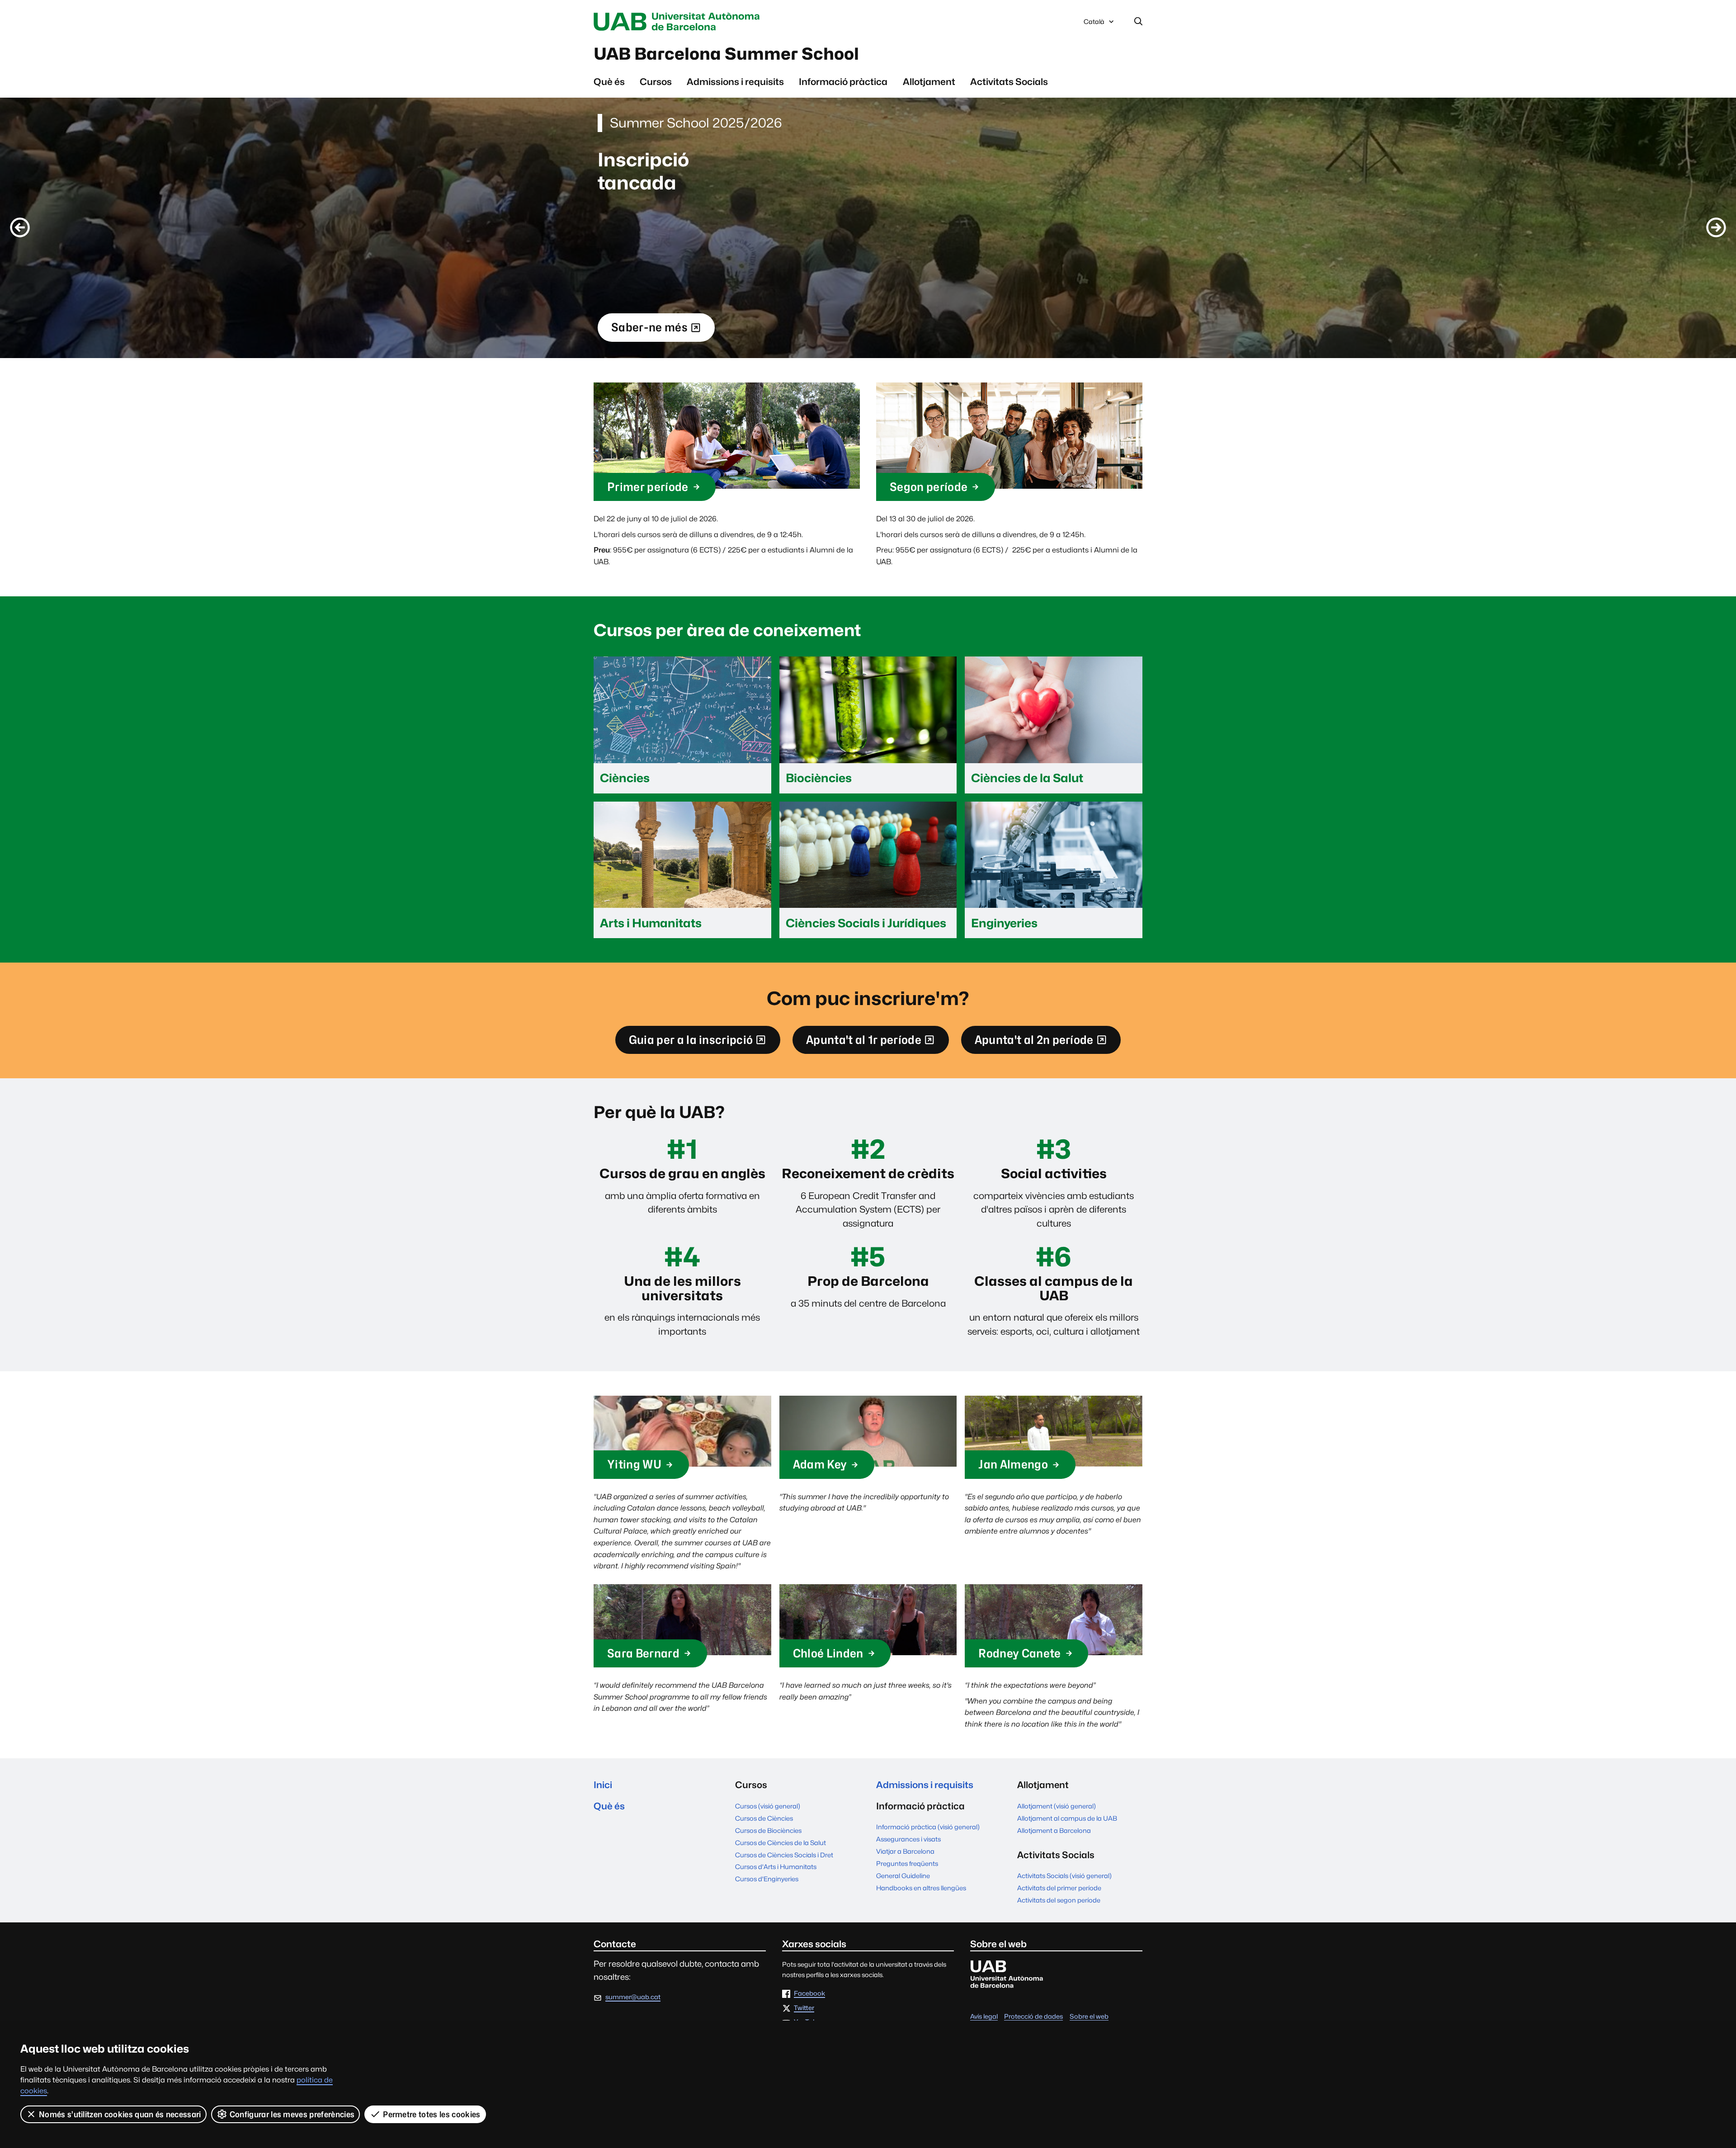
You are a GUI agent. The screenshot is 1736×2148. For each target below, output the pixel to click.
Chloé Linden (828, 1653)
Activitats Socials (1009, 82)
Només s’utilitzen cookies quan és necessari (120, 2114)
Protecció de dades (1033, 2016)
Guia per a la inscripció (691, 1043)
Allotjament (929, 82)
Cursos (656, 82)
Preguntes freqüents (907, 1863)
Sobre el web (1089, 2016)
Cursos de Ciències (764, 1818)
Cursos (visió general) (768, 1806)
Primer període (648, 487)
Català (1094, 24)
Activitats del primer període (1059, 1888)
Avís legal (984, 2016)
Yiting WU (634, 1464)
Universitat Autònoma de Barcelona (679, 22)
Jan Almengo (1013, 1464)
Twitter (804, 2008)
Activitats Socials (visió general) (1064, 1876)
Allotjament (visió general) (1057, 1806)
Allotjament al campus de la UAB (1067, 1818)
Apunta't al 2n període (1034, 1043)
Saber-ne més (649, 331)
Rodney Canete (1019, 1653)
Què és (609, 82)
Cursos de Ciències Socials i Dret (784, 1855)
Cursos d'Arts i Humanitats (776, 1867)
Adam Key (820, 1464)
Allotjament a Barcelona (1054, 1830)
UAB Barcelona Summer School (726, 54)
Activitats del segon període (1059, 1900)
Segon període (929, 487)
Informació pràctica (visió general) (928, 1827)
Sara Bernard (643, 1653)
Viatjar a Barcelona (905, 1851)
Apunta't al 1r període (863, 1043)
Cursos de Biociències (768, 1830)
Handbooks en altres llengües (921, 1888)
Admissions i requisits (735, 82)
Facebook (809, 1994)
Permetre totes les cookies (432, 2114)
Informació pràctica (843, 82)
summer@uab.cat (633, 1997)
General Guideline (903, 1876)
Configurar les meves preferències (292, 2114)
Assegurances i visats (908, 1839)
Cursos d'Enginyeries (767, 1879)
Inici (603, 1785)
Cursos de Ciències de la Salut (781, 1843)
